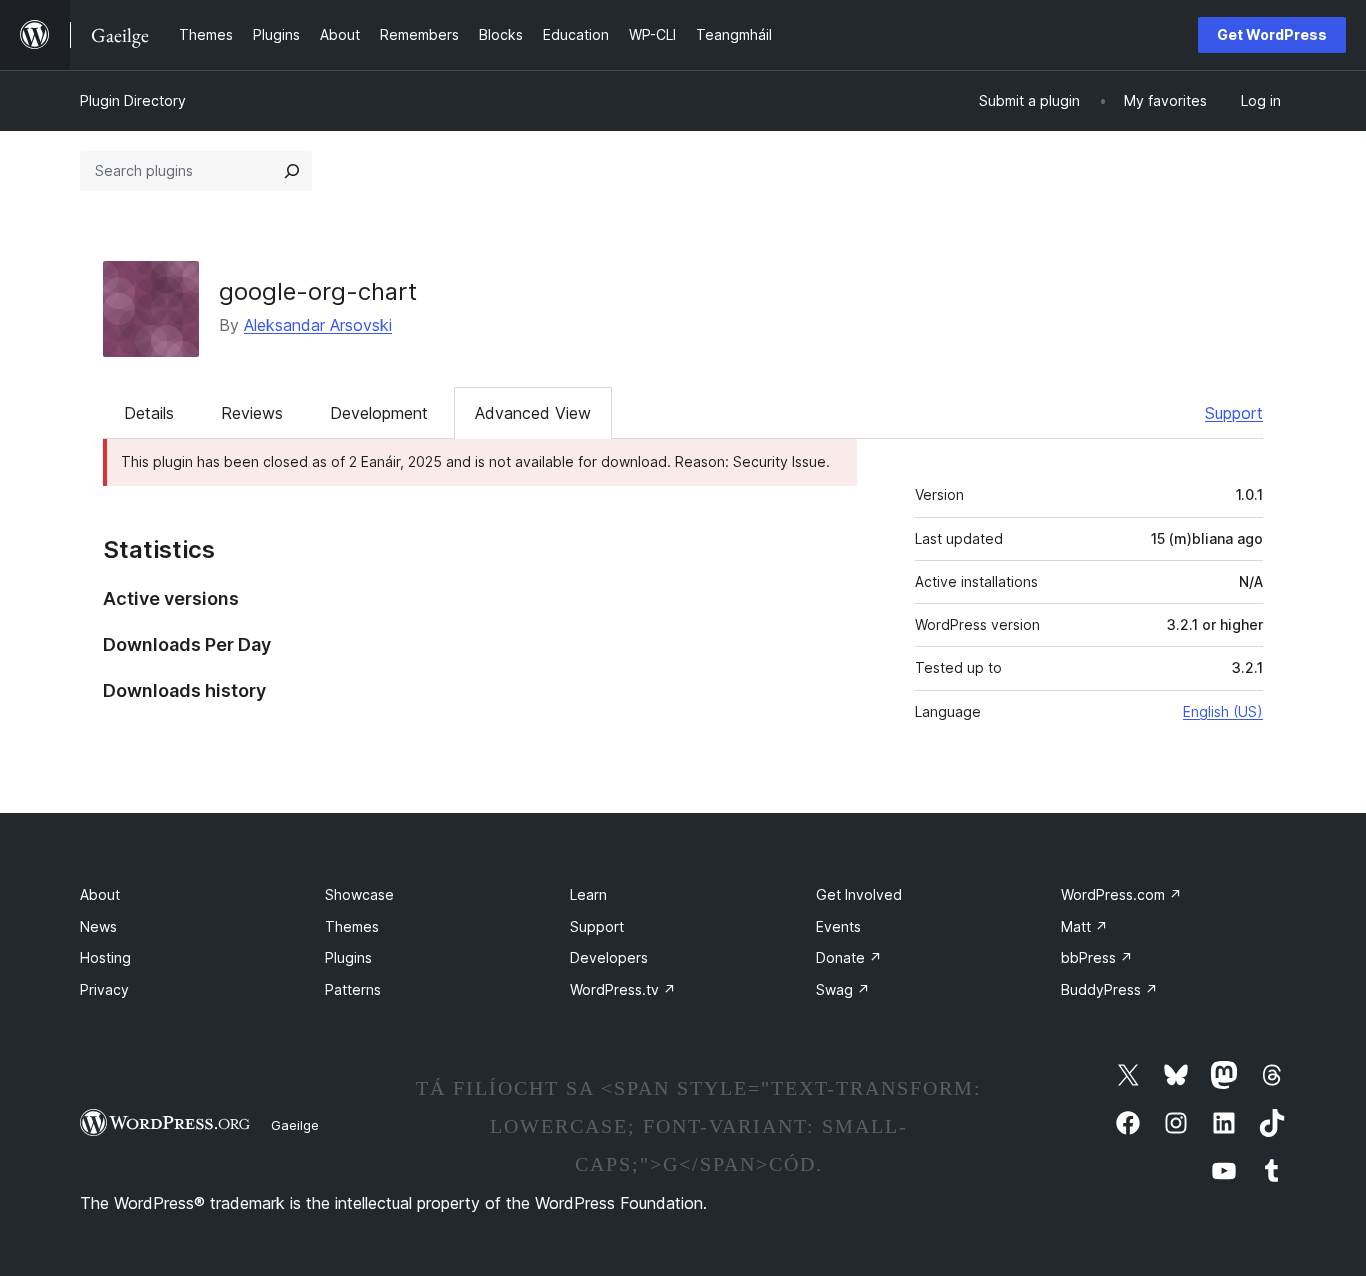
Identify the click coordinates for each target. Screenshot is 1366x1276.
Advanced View (533, 413)
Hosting (105, 957)
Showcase (359, 894)
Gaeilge (295, 1125)
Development (379, 413)
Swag (843, 989)
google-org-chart (318, 291)
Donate (849, 957)
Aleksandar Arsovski (318, 325)
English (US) (1223, 711)
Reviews (252, 413)
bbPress (1097, 957)
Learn (588, 894)
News (98, 926)
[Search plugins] (292, 171)
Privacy (104, 989)
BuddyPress (1109, 989)
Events (838, 926)
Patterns (353, 989)
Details (149, 413)
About (100, 894)
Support (1234, 413)
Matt (1084, 926)
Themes (352, 926)
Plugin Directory (133, 100)
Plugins (348, 957)
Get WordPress (1272, 34)
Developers (609, 957)
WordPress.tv (623, 989)
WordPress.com (1121, 894)
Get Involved (859, 894)
